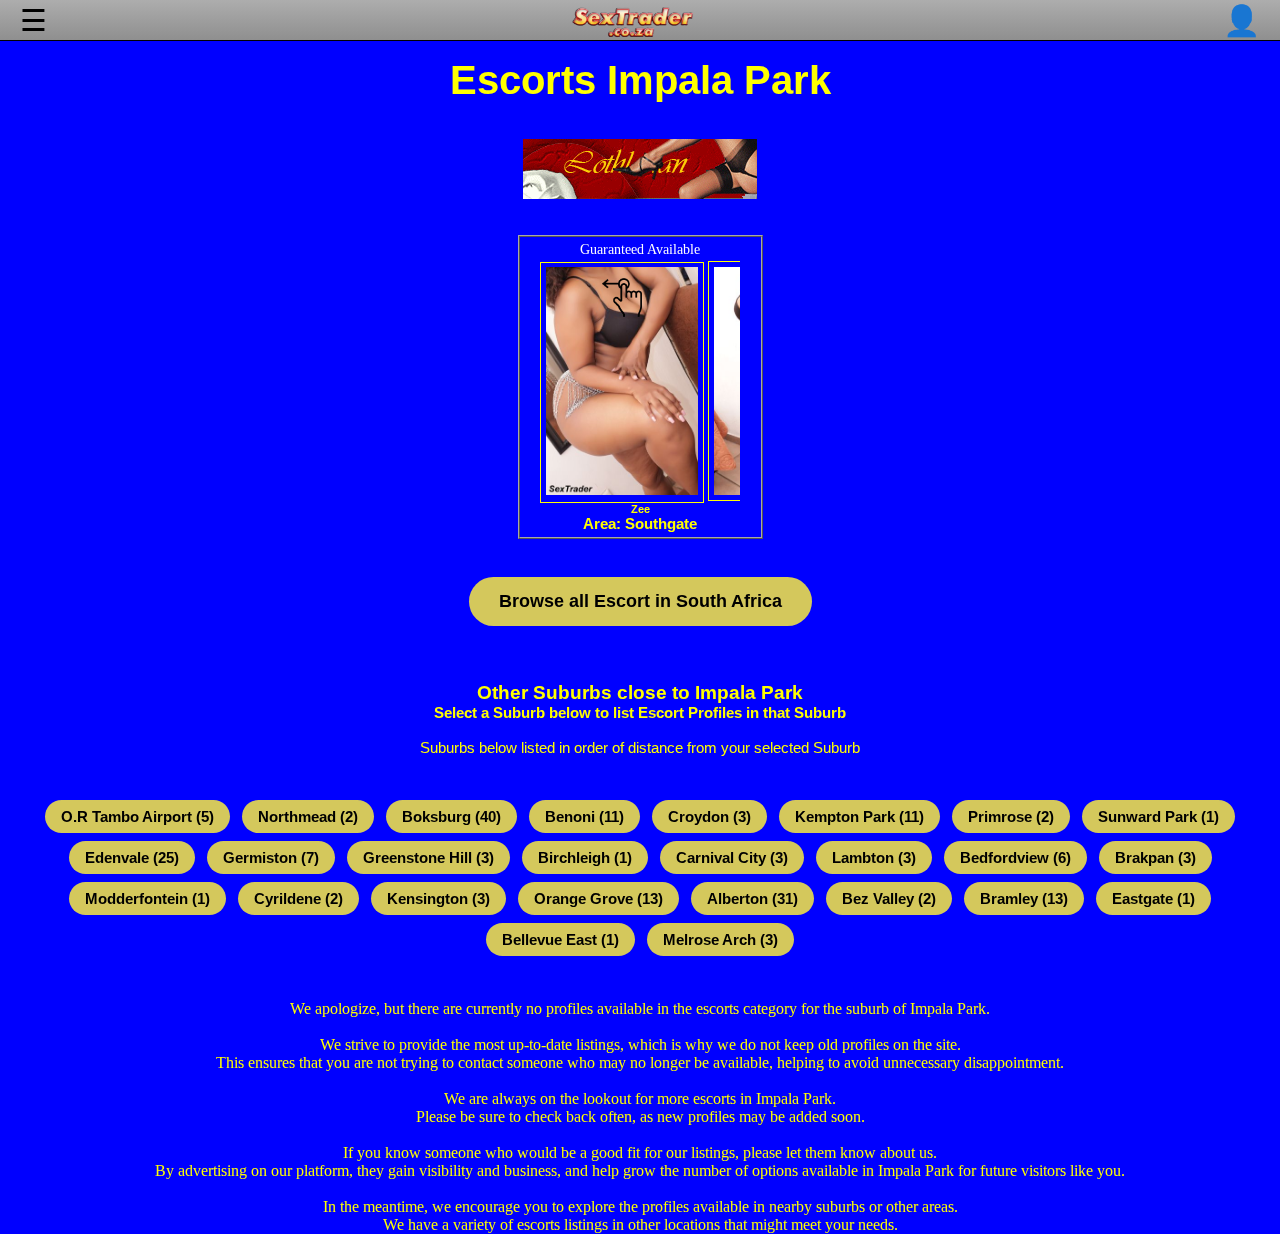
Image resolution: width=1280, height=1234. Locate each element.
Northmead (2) (308, 816)
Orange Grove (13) (598, 898)
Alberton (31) (752, 898)
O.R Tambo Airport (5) (137, 816)
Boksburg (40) (451, 816)
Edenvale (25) (132, 857)
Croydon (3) (709, 816)
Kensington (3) (438, 898)
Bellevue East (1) (560, 939)
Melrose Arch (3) (720, 939)
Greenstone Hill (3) (428, 857)
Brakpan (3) (1155, 857)
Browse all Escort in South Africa (640, 601)
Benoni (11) (584, 816)
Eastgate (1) (1153, 898)
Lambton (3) (874, 857)
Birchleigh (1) (585, 857)
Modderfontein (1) (147, 898)
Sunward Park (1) (1158, 816)
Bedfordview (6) (1015, 857)
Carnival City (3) (732, 857)
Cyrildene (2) (298, 898)
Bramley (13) (1024, 898)
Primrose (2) (1011, 816)
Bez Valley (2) (889, 898)
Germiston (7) (271, 857)
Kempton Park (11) (859, 816)
